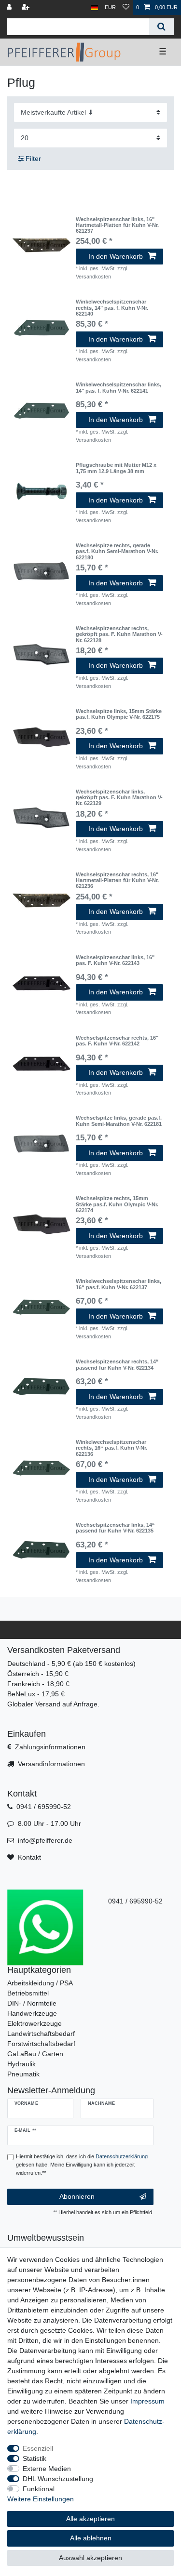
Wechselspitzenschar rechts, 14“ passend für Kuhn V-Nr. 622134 (117, 1364)
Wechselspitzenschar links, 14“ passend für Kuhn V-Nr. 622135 (115, 1528)
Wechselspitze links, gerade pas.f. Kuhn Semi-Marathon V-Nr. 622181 (119, 1121)
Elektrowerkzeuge (35, 2023)
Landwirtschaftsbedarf (41, 2034)
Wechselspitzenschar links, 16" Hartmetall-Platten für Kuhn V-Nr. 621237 (117, 225)
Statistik (35, 2458)
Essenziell (38, 2448)
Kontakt (29, 1857)
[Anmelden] (10, 7)
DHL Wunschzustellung (58, 2479)
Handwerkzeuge (32, 2013)
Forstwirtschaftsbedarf (41, 2044)
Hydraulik (21, 2064)
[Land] (94, 7)
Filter (32, 159)
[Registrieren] (27, 7)
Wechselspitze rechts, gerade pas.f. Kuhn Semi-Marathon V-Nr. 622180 (117, 551)
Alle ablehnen (91, 2538)
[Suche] (161, 27)
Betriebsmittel (28, 1993)
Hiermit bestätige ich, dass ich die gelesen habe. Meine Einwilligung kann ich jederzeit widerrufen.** (82, 2165)
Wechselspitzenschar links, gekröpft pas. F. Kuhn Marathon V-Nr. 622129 (119, 798)
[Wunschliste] (126, 7)
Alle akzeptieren (90, 2519)
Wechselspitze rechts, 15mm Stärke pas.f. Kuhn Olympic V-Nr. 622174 (117, 1204)
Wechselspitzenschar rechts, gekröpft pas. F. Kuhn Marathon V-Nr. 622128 (119, 634)
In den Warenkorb (116, 256)
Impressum (147, 2401)
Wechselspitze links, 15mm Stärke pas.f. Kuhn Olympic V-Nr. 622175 (119, 714)
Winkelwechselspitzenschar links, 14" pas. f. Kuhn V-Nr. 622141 (118, 387)
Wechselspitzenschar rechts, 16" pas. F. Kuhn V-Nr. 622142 (117, 1041)
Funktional (39, 2489)
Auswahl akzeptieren (90, 2558)
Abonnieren (77, 2196)
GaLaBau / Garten (35, 2054)
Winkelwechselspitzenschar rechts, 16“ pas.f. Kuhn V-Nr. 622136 (111, 1448)
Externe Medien (47, 2469)
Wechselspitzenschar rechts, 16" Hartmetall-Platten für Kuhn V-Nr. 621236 (117, 880)
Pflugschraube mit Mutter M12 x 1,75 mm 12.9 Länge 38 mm (116, 468)
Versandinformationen (51, 1764)
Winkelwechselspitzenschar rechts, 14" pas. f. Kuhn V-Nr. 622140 (112, 308)
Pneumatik (23, 2074)
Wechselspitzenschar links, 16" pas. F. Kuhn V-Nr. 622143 (115, 960)
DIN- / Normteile (32, 2003)
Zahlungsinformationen (50, 1747)
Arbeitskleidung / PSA (40, 1983)
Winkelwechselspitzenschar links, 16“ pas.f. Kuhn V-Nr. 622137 (118, 1284)
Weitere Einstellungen (41, 2499)
